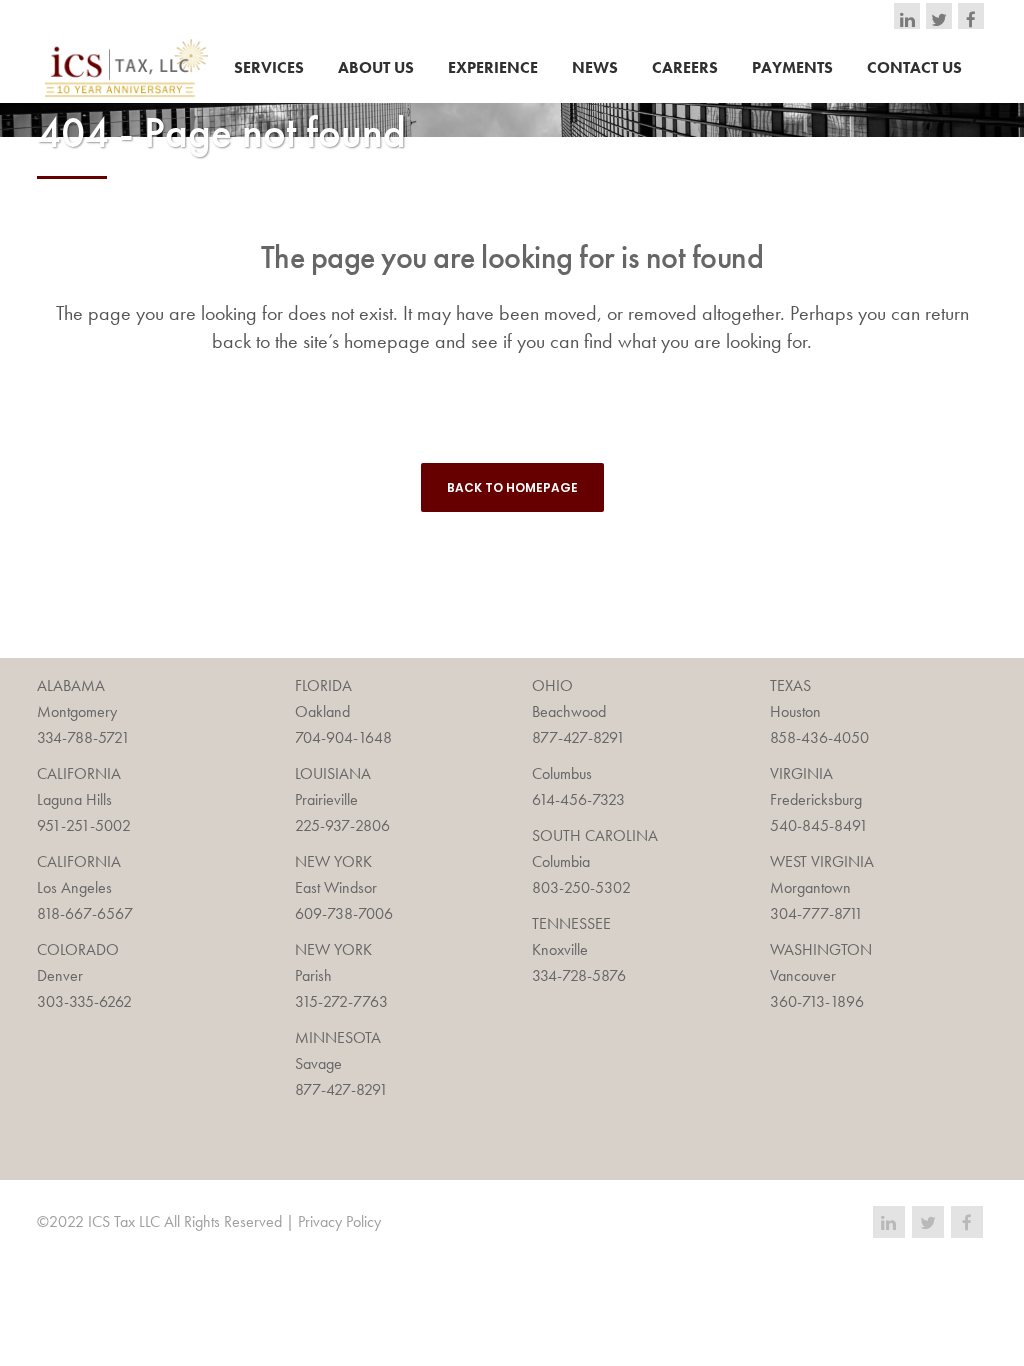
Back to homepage (512, 487)
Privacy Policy (339, 1221)
